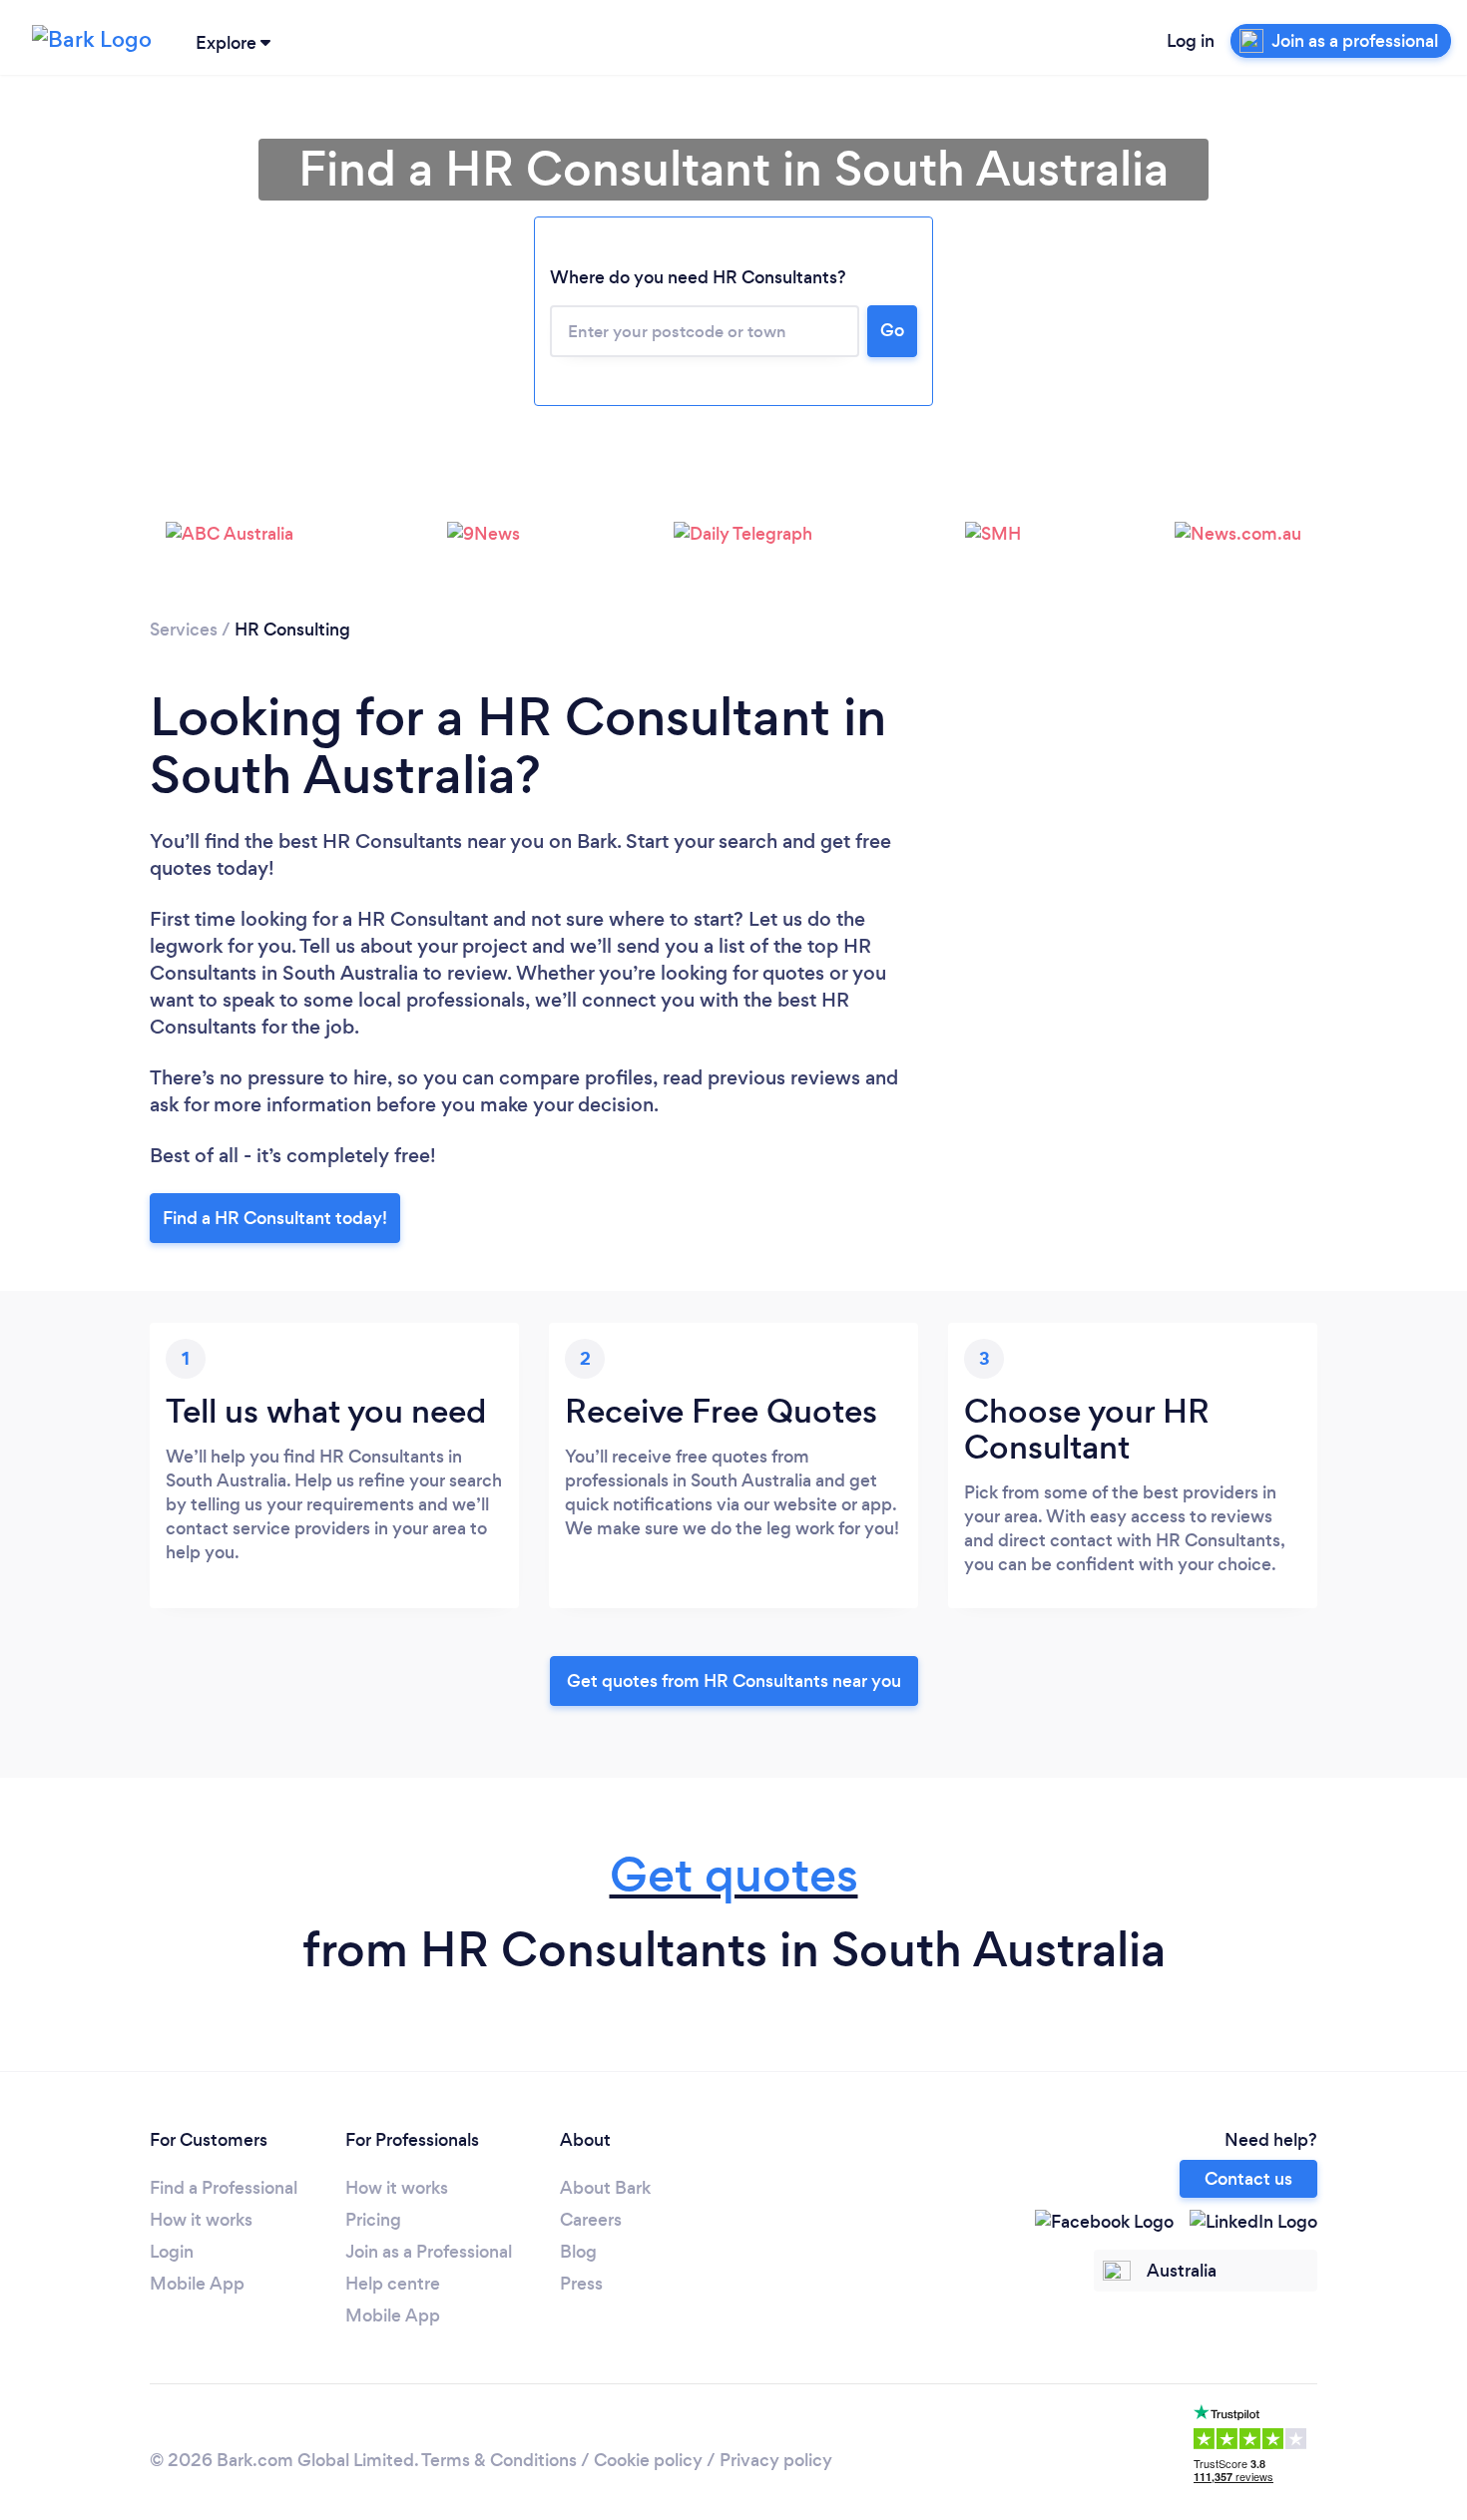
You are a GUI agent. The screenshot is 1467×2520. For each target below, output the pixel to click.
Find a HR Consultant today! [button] (275, 1218)
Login (172, 2252)
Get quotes (734, 1875)
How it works (201, 2220)
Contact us (1248, 2179)
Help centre (393, 2284)
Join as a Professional (429, 2252)
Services (184, 630)
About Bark (605, 2188)
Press (581, 2284)
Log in (1191, 41)
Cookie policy (648, 2460)
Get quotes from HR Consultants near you (734, 1681)
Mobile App (197, 2284)
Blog (578, 2252)
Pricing (373, 2220)
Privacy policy (776, 2460)
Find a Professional (224, 2188)
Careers (591, 2220)
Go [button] (892, 330)
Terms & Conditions (499, 2460)
